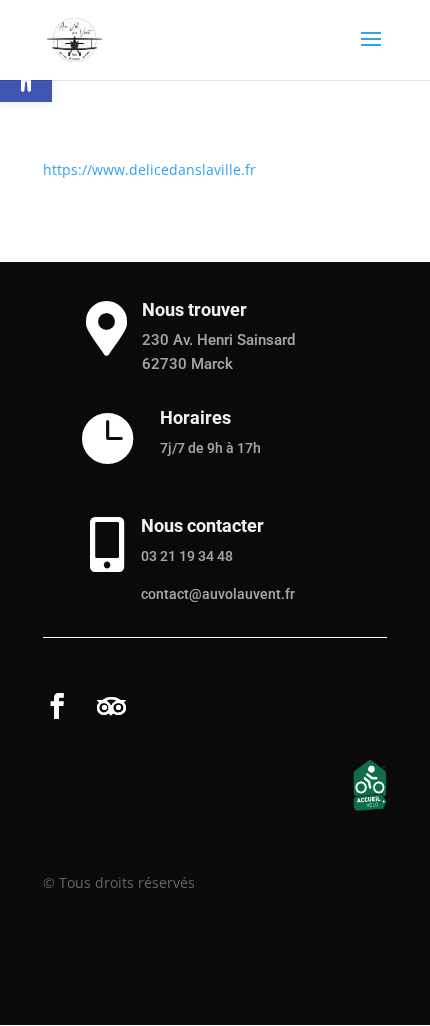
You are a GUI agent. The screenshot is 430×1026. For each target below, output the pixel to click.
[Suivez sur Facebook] (56, 705)
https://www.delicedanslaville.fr (149, 169)
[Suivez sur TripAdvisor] (110, 705)
